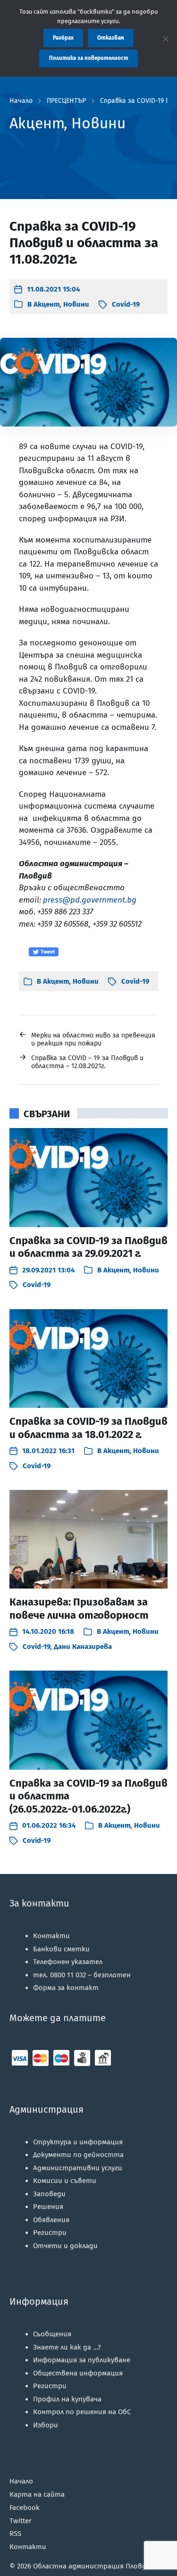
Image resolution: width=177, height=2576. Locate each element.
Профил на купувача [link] (67, 2399)
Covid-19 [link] (126, 304)
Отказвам (111, 38)
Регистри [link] (50, 2233)
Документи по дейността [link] (78, 2155)
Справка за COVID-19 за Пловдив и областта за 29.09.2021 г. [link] (88, 1247)
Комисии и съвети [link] (65, 2181)
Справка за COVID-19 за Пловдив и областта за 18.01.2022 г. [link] (88, 1428)
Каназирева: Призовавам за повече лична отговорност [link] (79, 1609)
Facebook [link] (25, 2508)
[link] (47, 289)
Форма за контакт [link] (66, 1988)
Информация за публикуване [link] (82, 2360)
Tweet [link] (47, 952)
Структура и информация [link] (78, 2142)
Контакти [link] (51, 1936)
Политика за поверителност (89, 58)
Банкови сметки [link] (61, 1949)
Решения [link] (48, 2207)
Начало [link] (21, 101)
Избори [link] (46, 2425)
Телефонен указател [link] (68, 1962)
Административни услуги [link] (78, 2168)
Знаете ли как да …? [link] (67, 2347)
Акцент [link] (46, 304)
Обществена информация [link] (78, 2373)
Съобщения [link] (52, 2334)
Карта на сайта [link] (37, 2494)
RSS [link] (15, 2534)
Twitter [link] (21, 2521)
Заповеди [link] (49, 2194)
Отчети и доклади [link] (65, 2246)
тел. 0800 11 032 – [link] (82, 1975)
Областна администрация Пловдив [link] (94, 2566)
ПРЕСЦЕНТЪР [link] (66, 101)
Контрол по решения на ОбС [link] (82, 2412)
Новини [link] (76, 304)
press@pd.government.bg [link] (90, 900)
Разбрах (63, 38)
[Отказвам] (165, 39)
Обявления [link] (51, 2220)
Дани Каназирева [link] (83, 1647)
